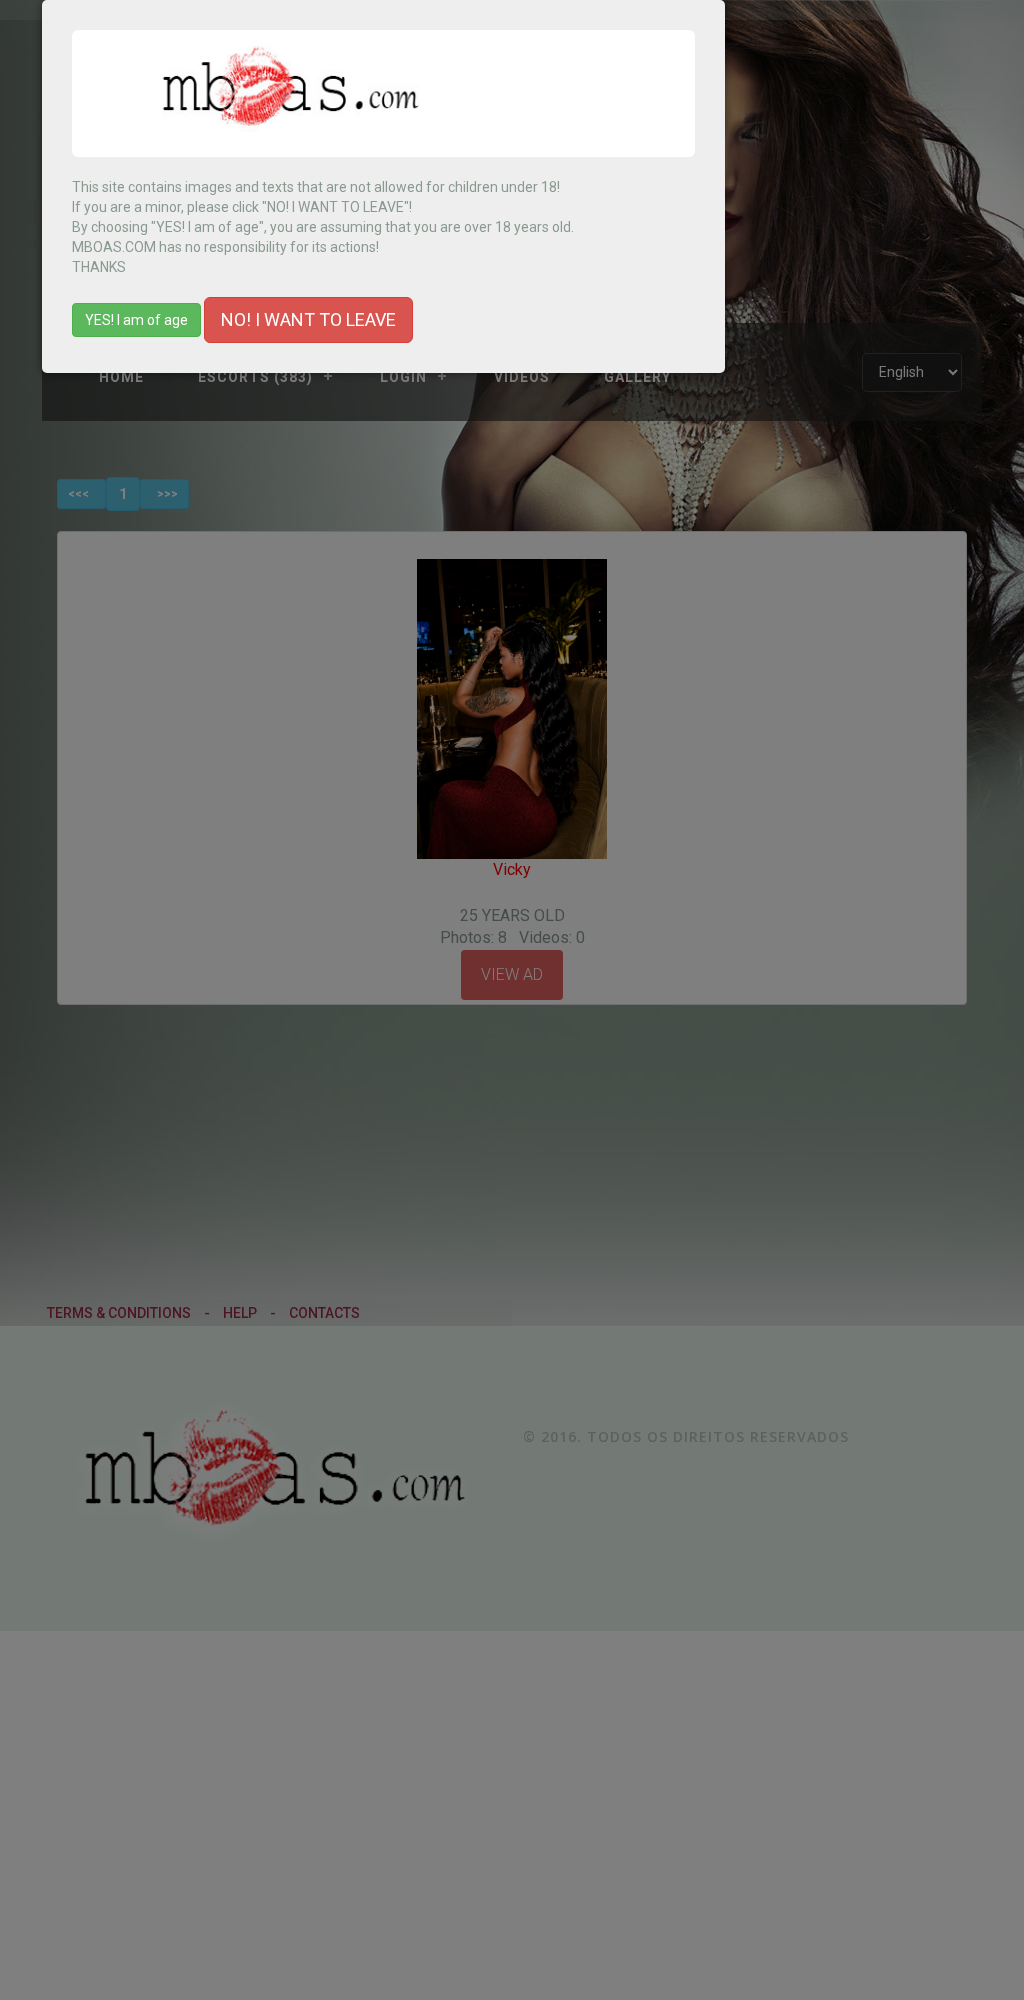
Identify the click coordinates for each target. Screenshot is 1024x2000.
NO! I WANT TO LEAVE (308, 319)
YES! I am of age (136, 320)
